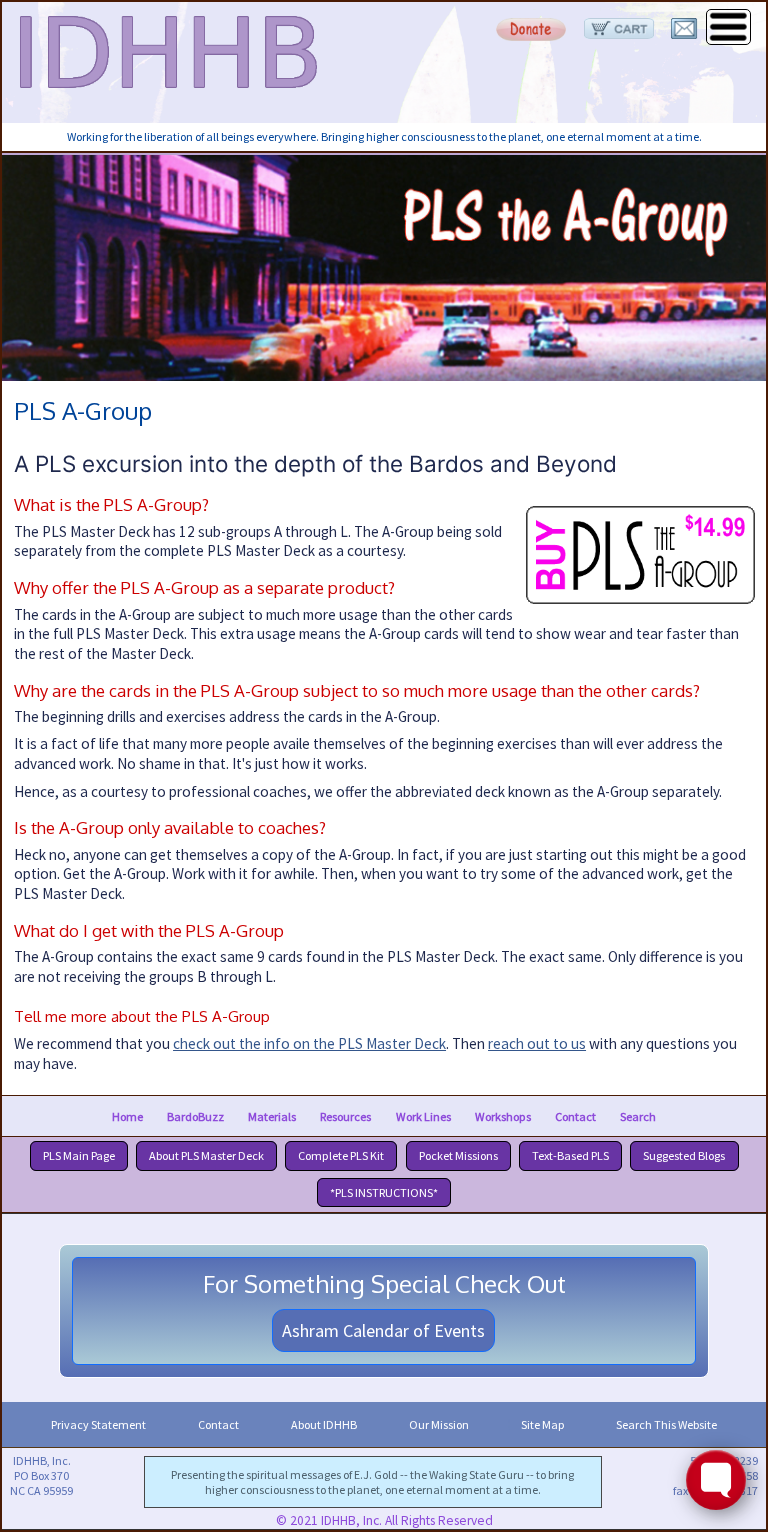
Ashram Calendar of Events (383, 1330)
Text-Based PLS (570, 1155)
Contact (575, 1115)
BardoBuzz (195, 1115)
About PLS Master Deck (206, 1155)
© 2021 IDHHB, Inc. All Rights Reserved (384, 1520)
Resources (345, 1115)
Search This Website (666, 1424)
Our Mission (439, 1424)
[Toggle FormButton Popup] (716, 1480)
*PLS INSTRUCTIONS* (384, 1192)
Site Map (542, 1424)
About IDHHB (324, 1424)
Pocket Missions (458, 1155)
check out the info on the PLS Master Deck (309, 1043)
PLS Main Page (79, 1155)
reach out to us (537, 1043)
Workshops (503, 1115)
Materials (272, 1115)
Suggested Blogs (684, 1155)
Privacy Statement (98, 1424)
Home (127, 1115)
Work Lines (423, 1115)
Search (638, 1115)
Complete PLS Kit (341, 1155)
